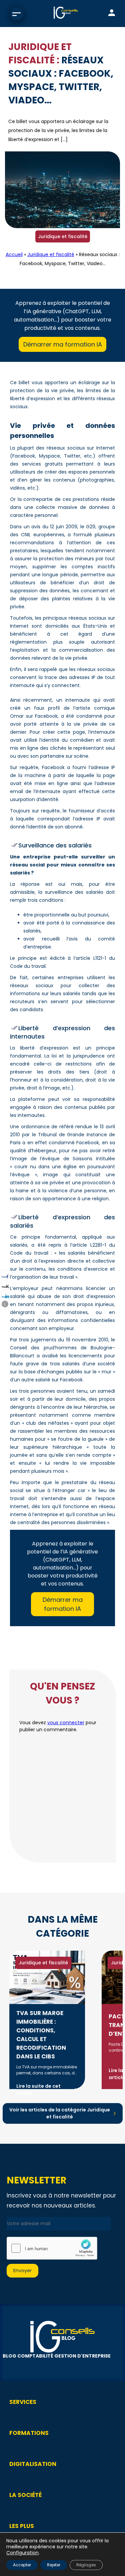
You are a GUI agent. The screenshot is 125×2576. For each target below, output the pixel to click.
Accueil (14, 254)
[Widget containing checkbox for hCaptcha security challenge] (52, 2248)
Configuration (22, 2553)
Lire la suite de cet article (38, 2090)
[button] (5, 1304)
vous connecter (66, 1723)
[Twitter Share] (5, 1284)
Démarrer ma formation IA (63, 344)
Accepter (22, 2565)
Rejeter (54, 2565)
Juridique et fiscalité (63, 236)
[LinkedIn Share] (5, 1294)
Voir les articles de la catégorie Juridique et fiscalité (60, 2113)
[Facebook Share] (5, 1274)
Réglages (86, 2565)
